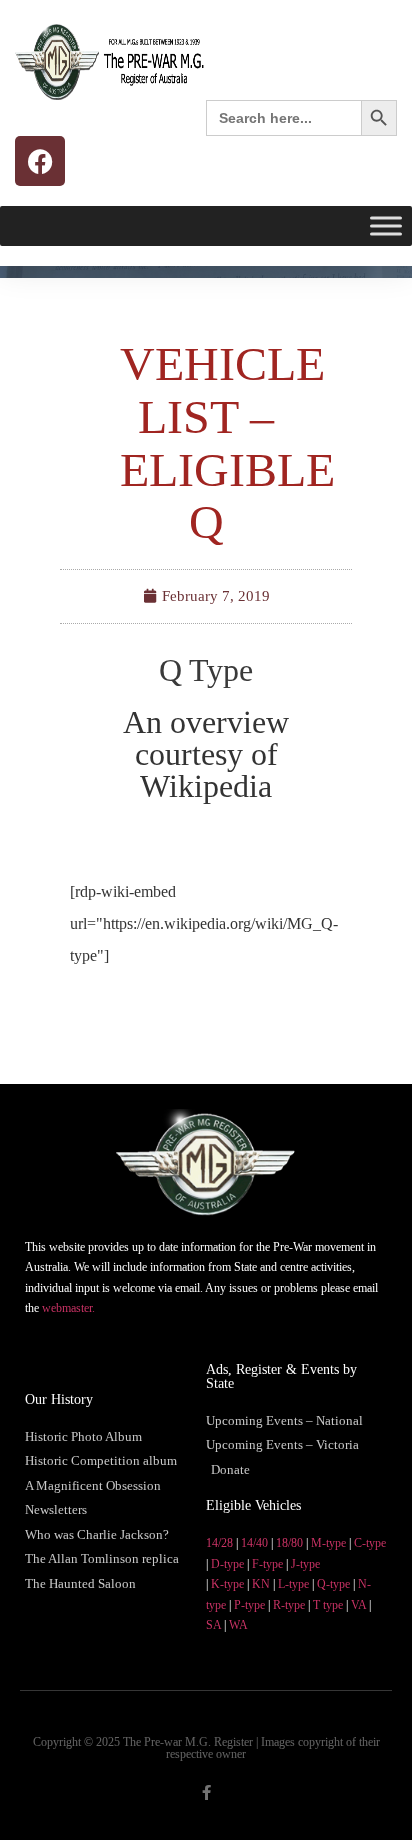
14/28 (219, 1543)
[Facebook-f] (206, 1792)
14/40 (254, 1543)
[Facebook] (40, 161)
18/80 (289, 1543)
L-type (293, 1584)
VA (358, 1605)
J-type (305, 1564)
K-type (227, 1584)
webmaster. (68, 1308)
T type (328, 1605)
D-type (227, 1564)
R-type (289, 1605)
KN (261, 1584)
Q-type (333, 1584)
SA (213, 1625)
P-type (249, 1605)
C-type (370, 1543)
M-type (328, 1543)
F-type (267, 1564)
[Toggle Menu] (386, 225)
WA (238, 1625)
